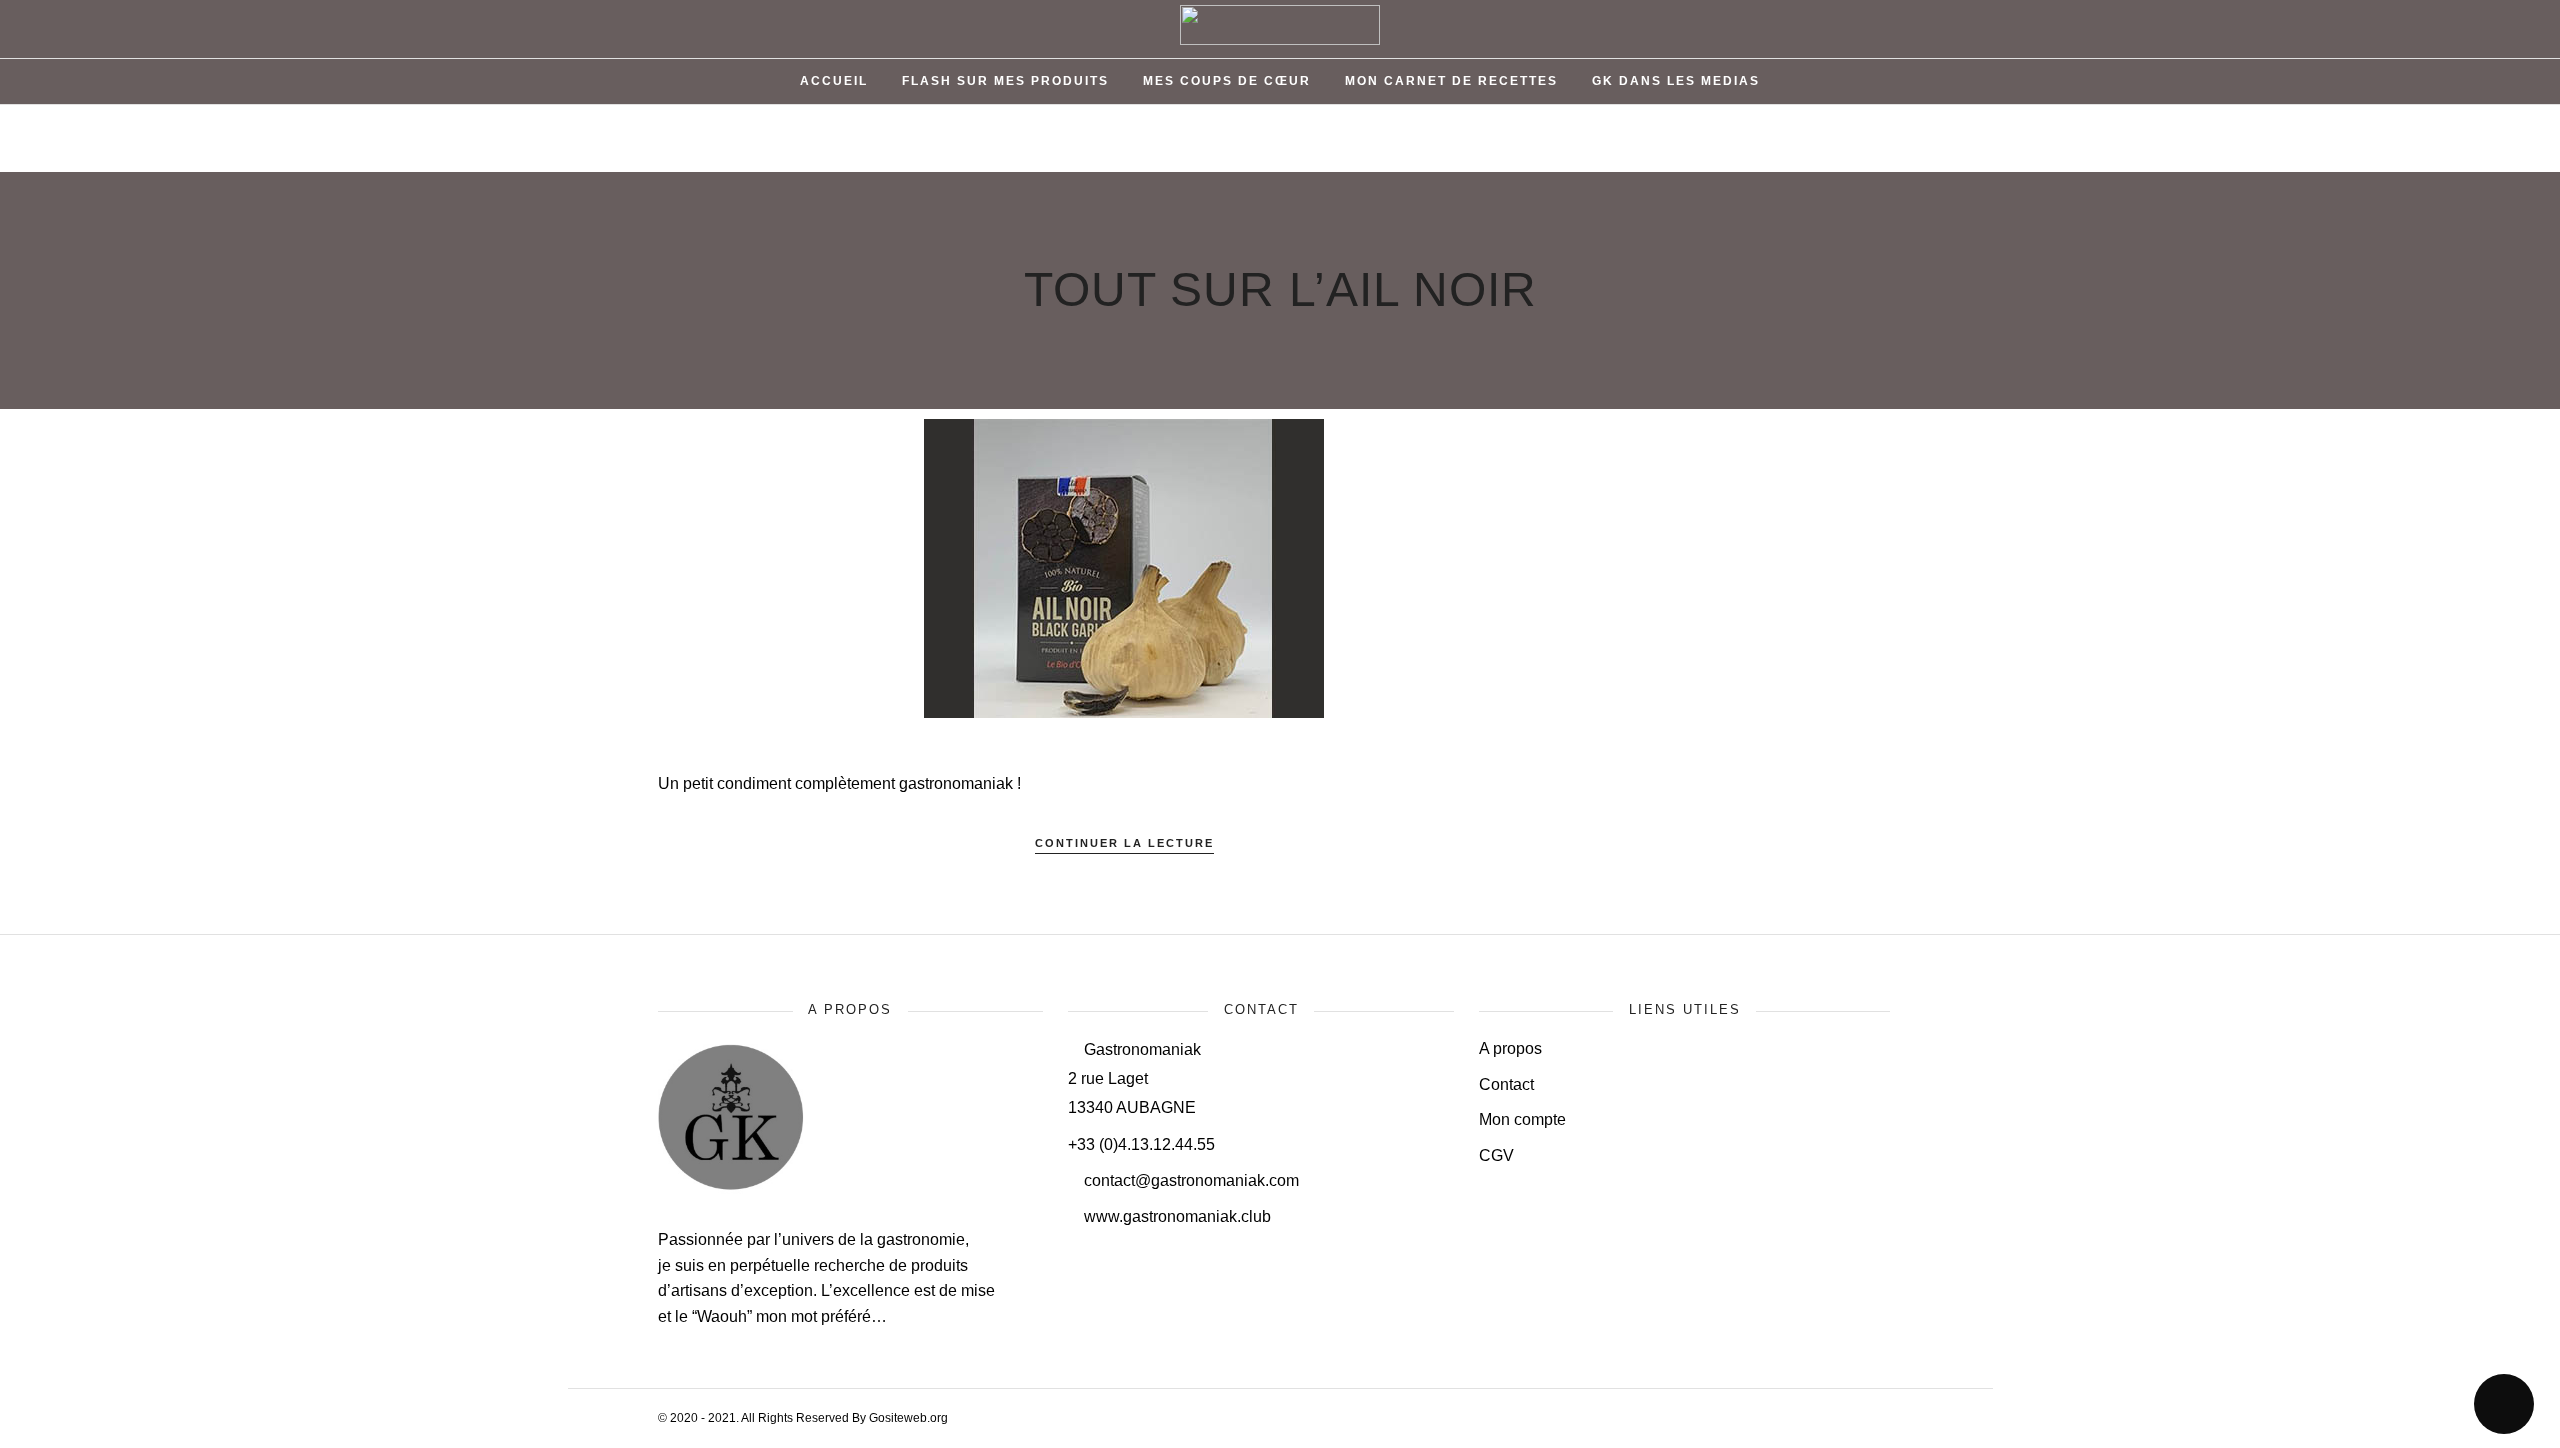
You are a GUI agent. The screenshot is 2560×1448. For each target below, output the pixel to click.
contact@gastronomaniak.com (1189, 1180)
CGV (1496, 1155)
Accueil (834, 81)
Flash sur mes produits (1005, 81)
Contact (1506, 1084)
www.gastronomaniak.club (1175, 1216)
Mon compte (1522, 1119)
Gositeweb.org (908, 1418)
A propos (1510, 1048)
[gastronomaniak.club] (733, 1188)
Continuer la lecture (1124, 843)
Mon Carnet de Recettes (1451, 81)
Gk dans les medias (1676, 81)
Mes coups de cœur (1227, 81)
